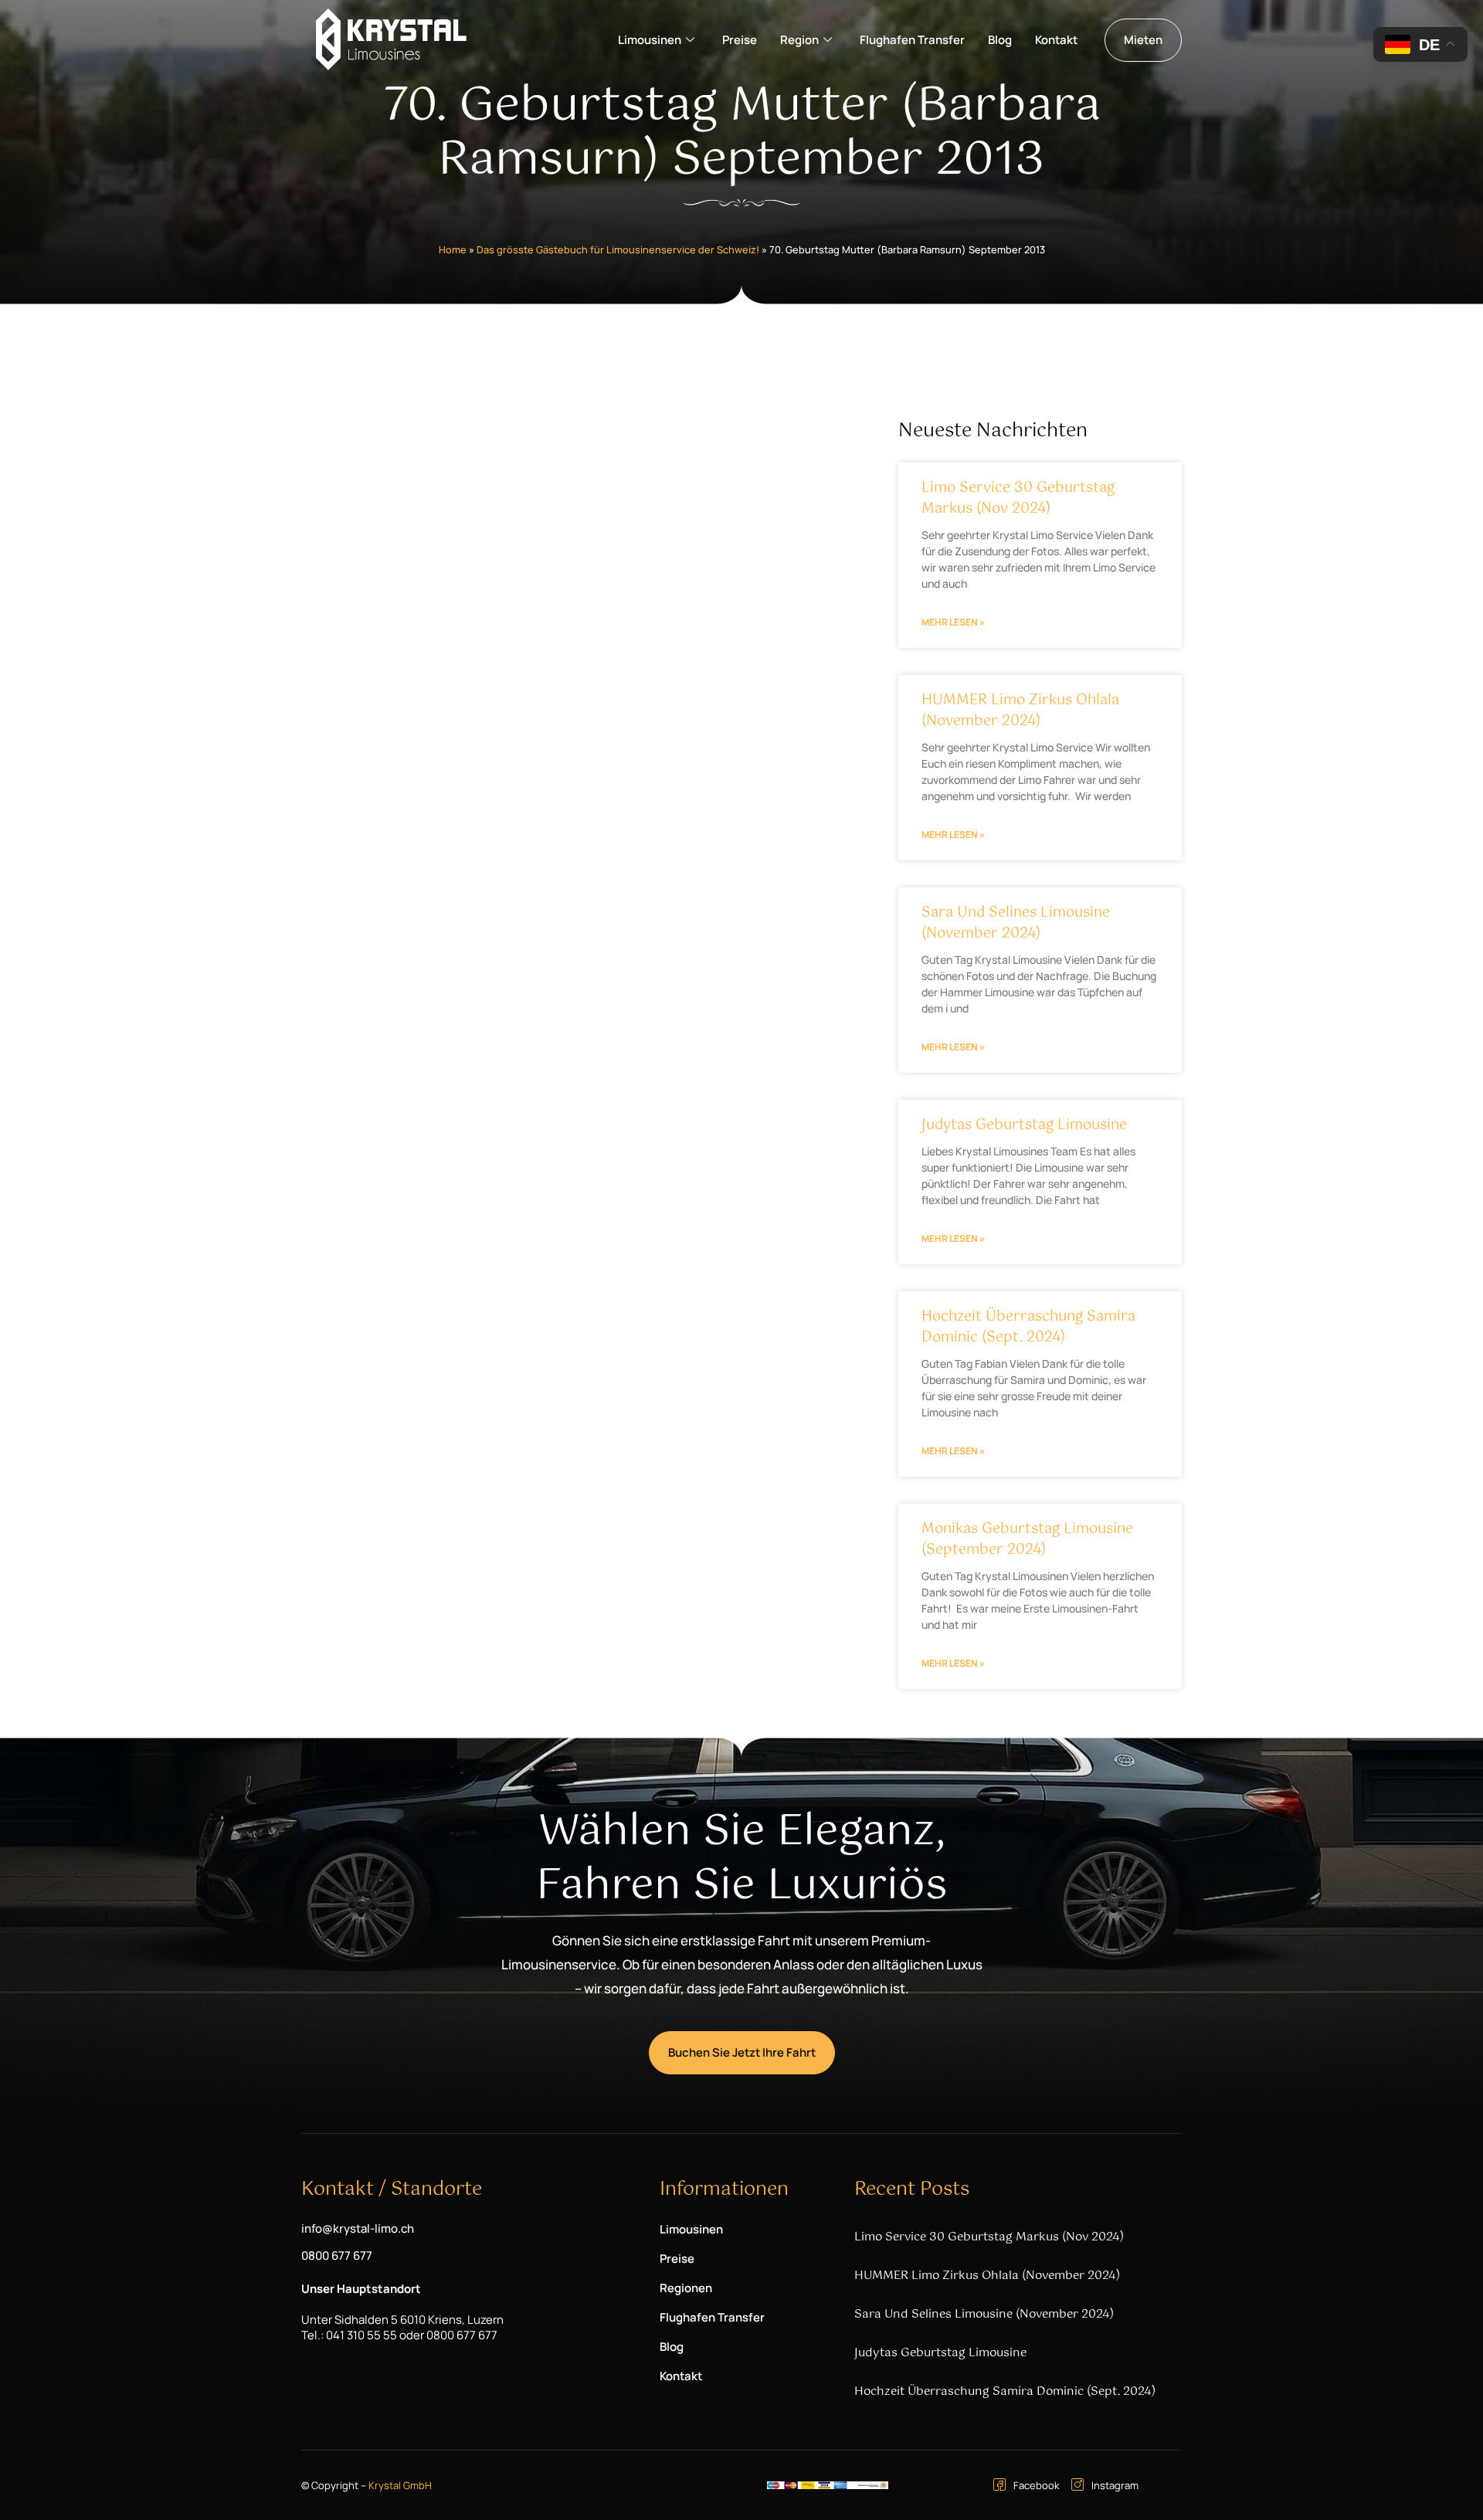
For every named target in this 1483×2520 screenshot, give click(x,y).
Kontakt (1056, 40)
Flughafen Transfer (912, 40)
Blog (1000, 40)
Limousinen (650, 40)
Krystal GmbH (400, 2485)
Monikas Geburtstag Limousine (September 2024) (1027, 1540)
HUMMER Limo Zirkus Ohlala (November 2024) (1020, 711)
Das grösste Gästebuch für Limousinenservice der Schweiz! (618, 249)
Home (453, 249)
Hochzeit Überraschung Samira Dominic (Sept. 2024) (1028, 1327)
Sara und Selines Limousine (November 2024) (1016, 923)
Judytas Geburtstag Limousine (1024, 1125)
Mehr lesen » (953, 622)
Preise (740, 40)
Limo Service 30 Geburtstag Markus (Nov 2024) (1018, 499)
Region (799, 40)
